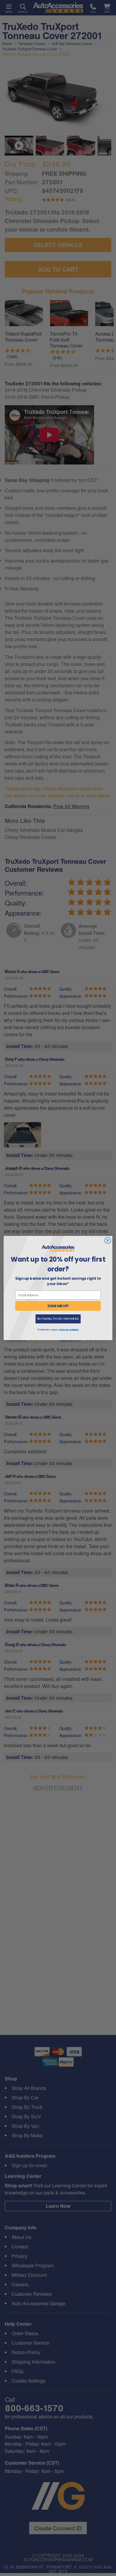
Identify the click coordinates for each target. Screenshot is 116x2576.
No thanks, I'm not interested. (58, 1319)
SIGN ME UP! (58, 1306)
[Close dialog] (108, 1240)
